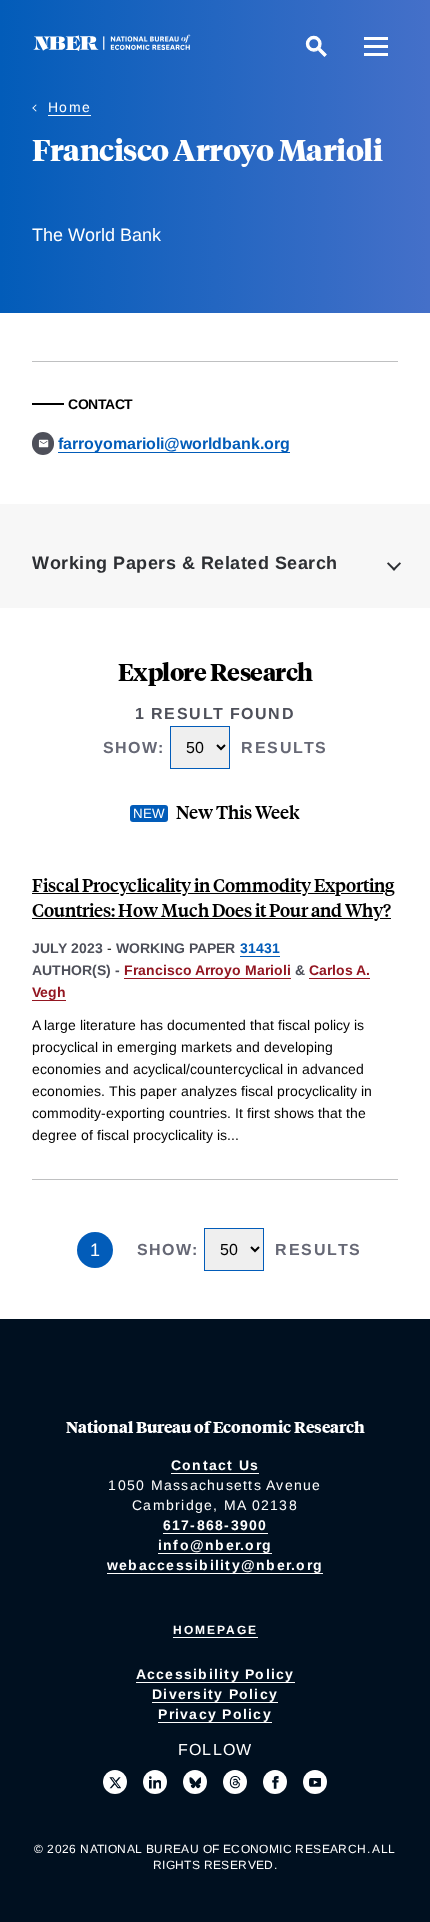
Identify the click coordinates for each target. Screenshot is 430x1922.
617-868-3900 (215, 1525)
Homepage (215, 1630)
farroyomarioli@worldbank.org (174, 443)
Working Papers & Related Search (185, 563)
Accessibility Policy (215, 1674)
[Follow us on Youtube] (315, 1782)
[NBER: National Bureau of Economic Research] (116, 45)
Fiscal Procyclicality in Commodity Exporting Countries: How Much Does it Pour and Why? (213, 897)
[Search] (316, 46)
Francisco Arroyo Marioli (207, 970)
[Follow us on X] (115, 1782)
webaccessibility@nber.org (215, 1565)
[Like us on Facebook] (275, 1782)
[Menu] (376, 46)
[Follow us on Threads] (235, 1782)
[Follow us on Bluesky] (195, 1782)
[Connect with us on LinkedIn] (155, 1782)
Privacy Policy (215, 1714)
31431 (260, 948)
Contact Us (215, 1465)
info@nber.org (215, 1545)
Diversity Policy (215, 1694)
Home (69, 107)
